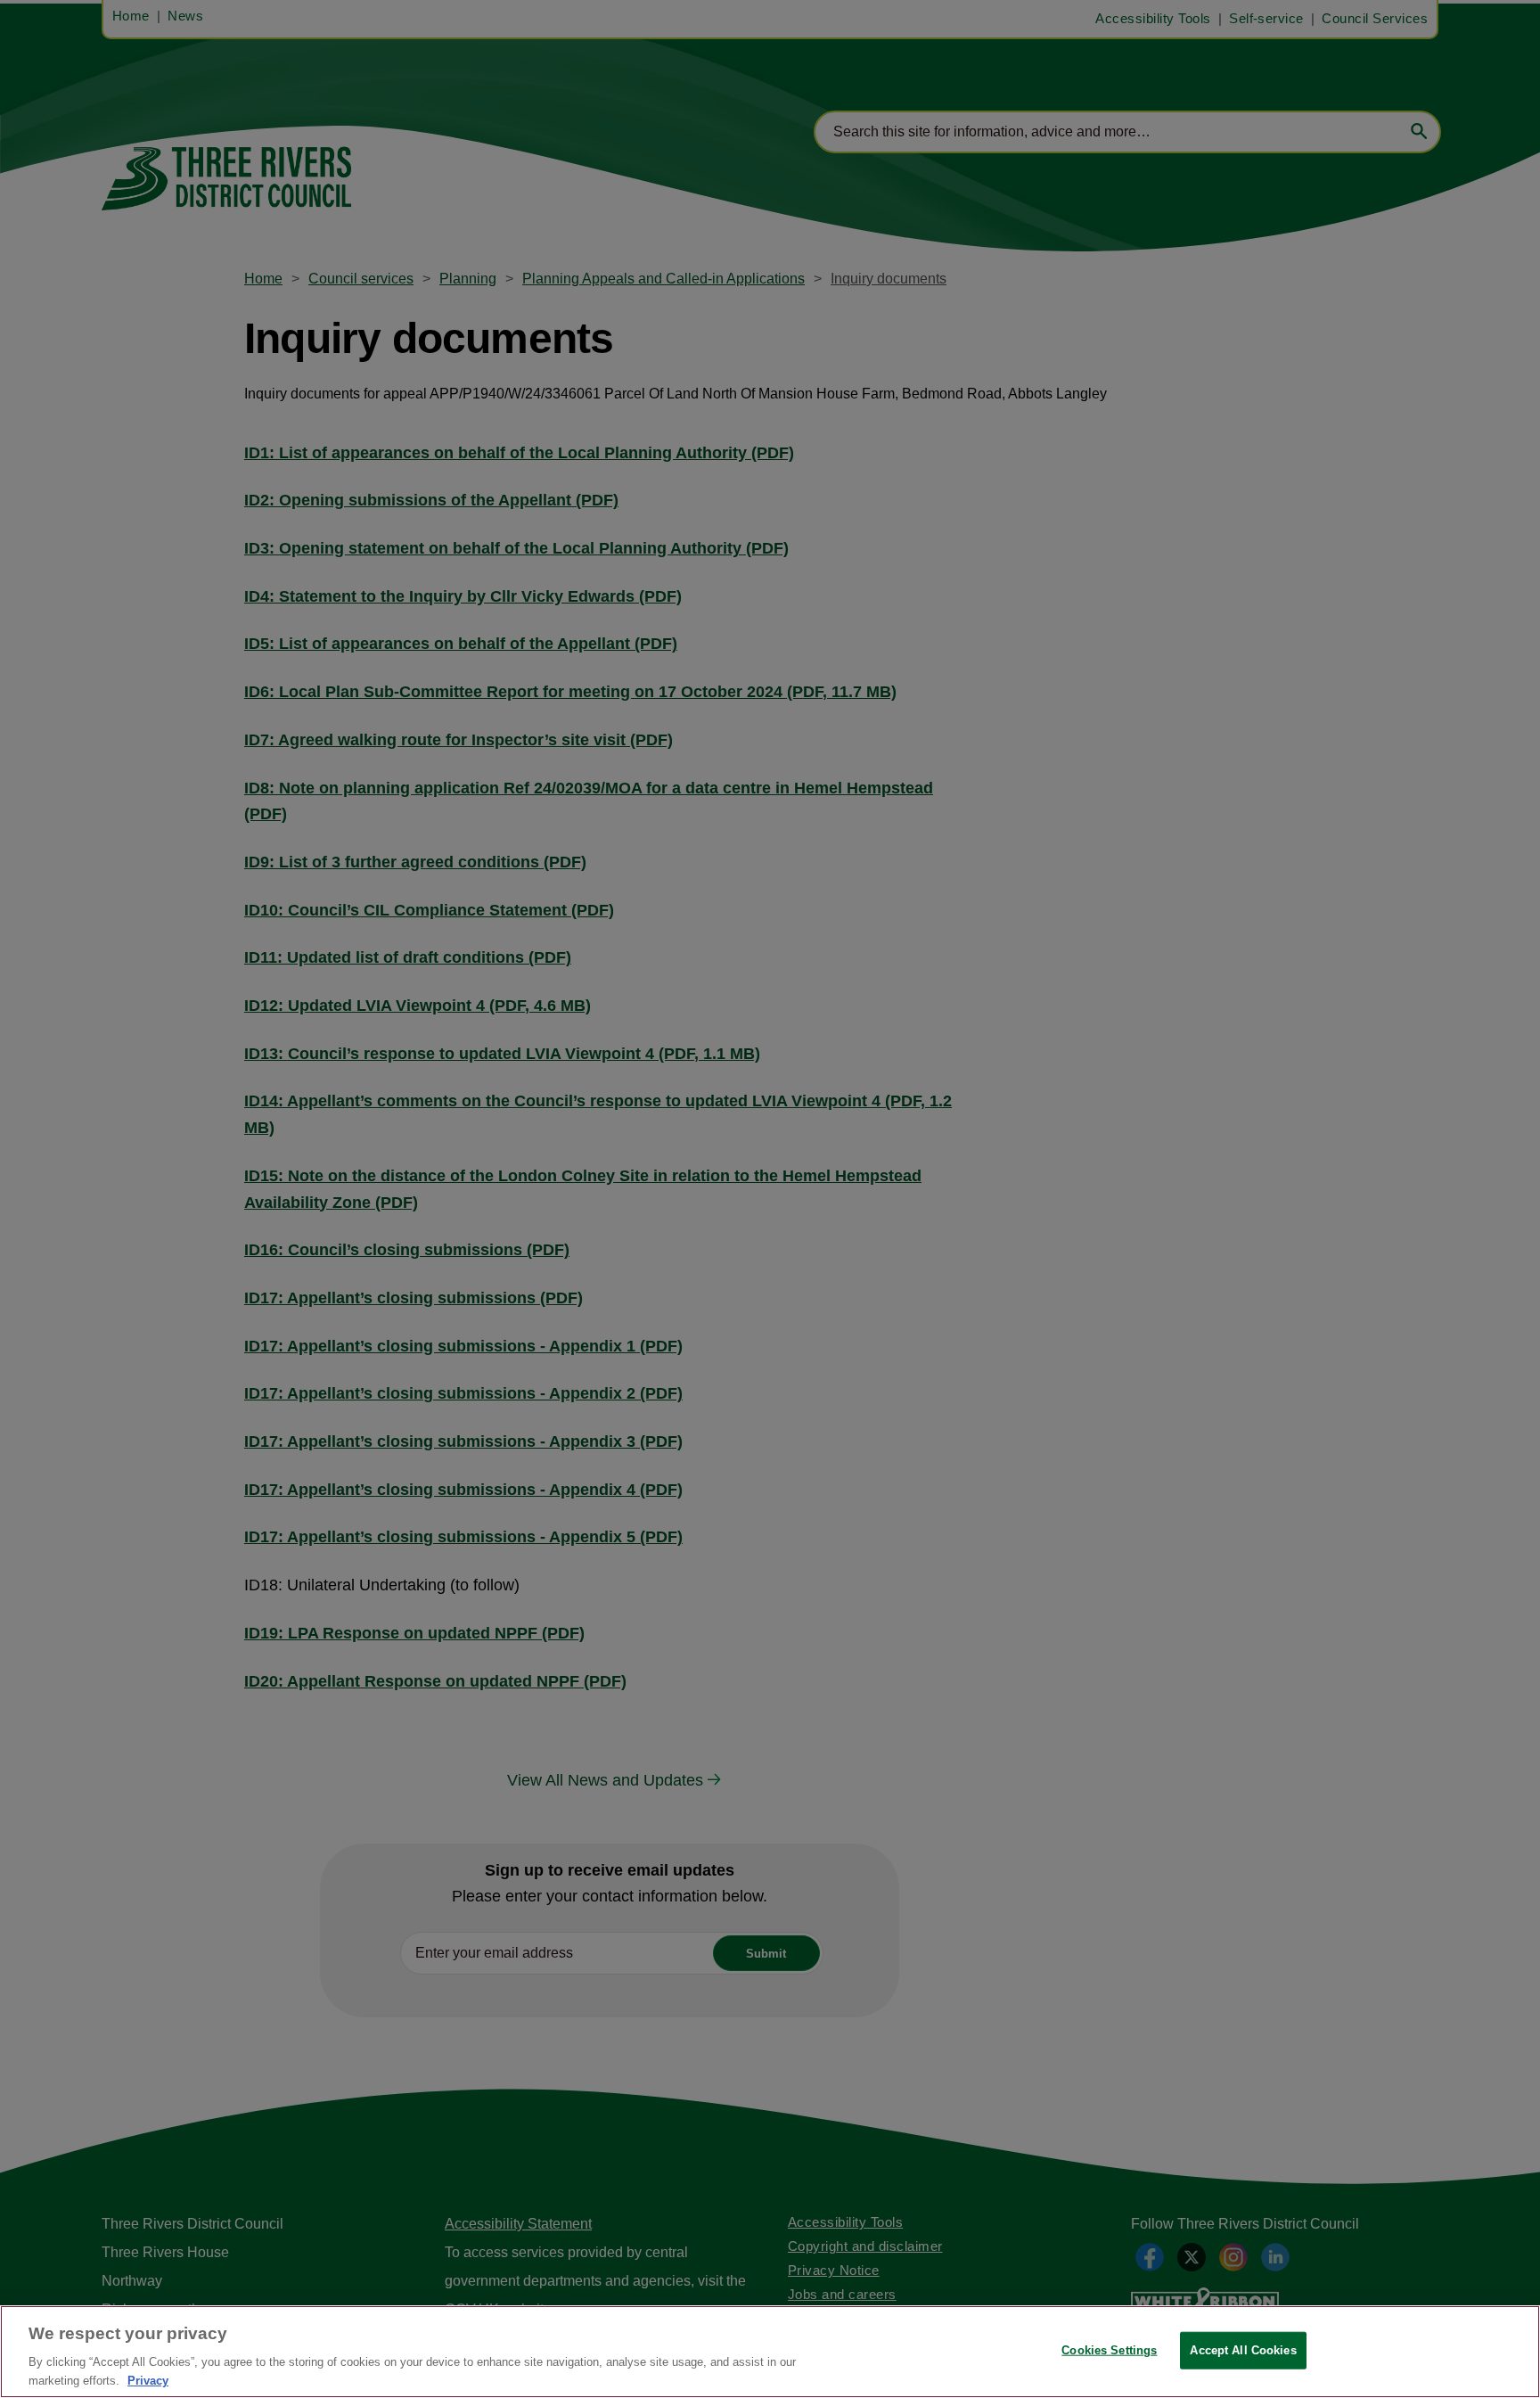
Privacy (148, 2380)
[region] (770, 2352)
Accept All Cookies (1243, 2350)
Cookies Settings (1109, 2350)
